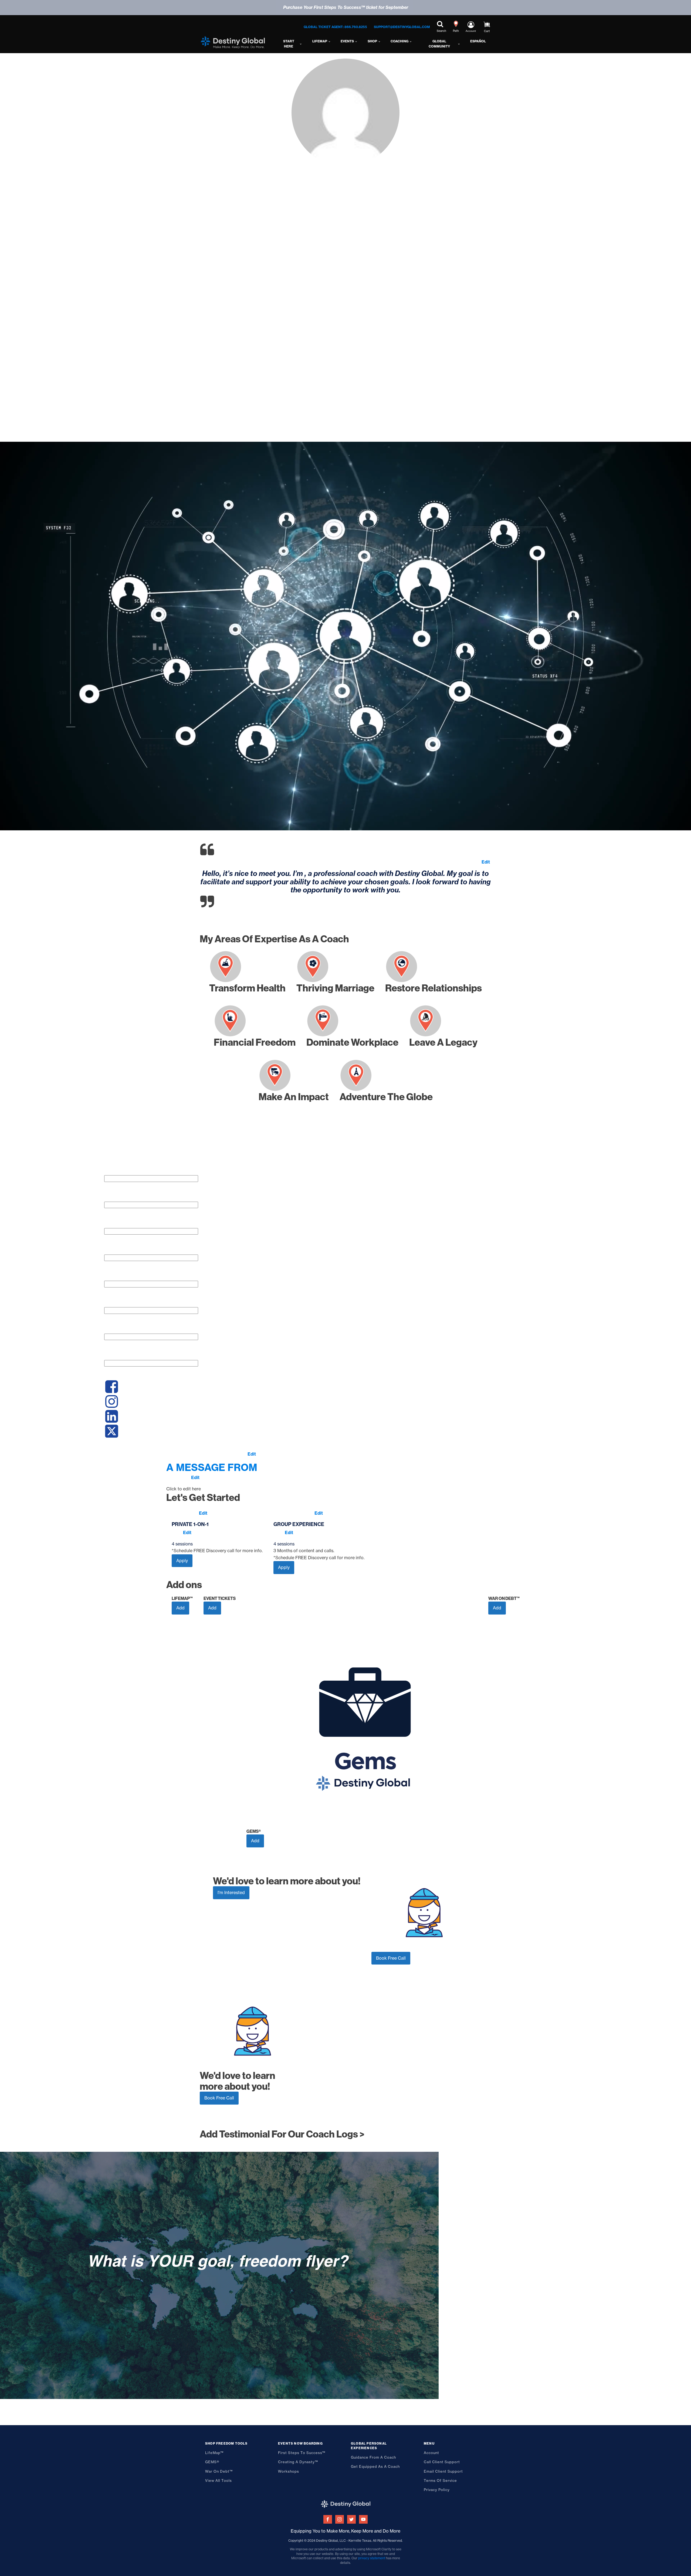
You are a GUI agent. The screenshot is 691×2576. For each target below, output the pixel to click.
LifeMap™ (214, 2453)
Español (478, 41)
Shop (372, 41)
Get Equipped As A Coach (375, 2466)
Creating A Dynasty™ (298, 2462)
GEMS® (212, 2462)
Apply (182, 1561)
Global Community (439, 44)
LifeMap (320, 41)
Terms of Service (440, 2480)
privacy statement (372, 2558)
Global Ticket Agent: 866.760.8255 (335, 27)
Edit (486, 862)
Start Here (289, 44)
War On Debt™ (219, 2471)
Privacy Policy (437, 2490)
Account (431, 2453)
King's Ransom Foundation (558, 1164)
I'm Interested (231, 1892)
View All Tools (219, 2480)
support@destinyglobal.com (402, 27)
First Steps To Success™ (302, 2453)
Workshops (289, 2471)
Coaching (399, 41)
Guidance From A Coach (373, 2457)
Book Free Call (391, 1958)
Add (180, 1608)
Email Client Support (443, 2471)
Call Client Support (442, 2462)
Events (347, 41)
